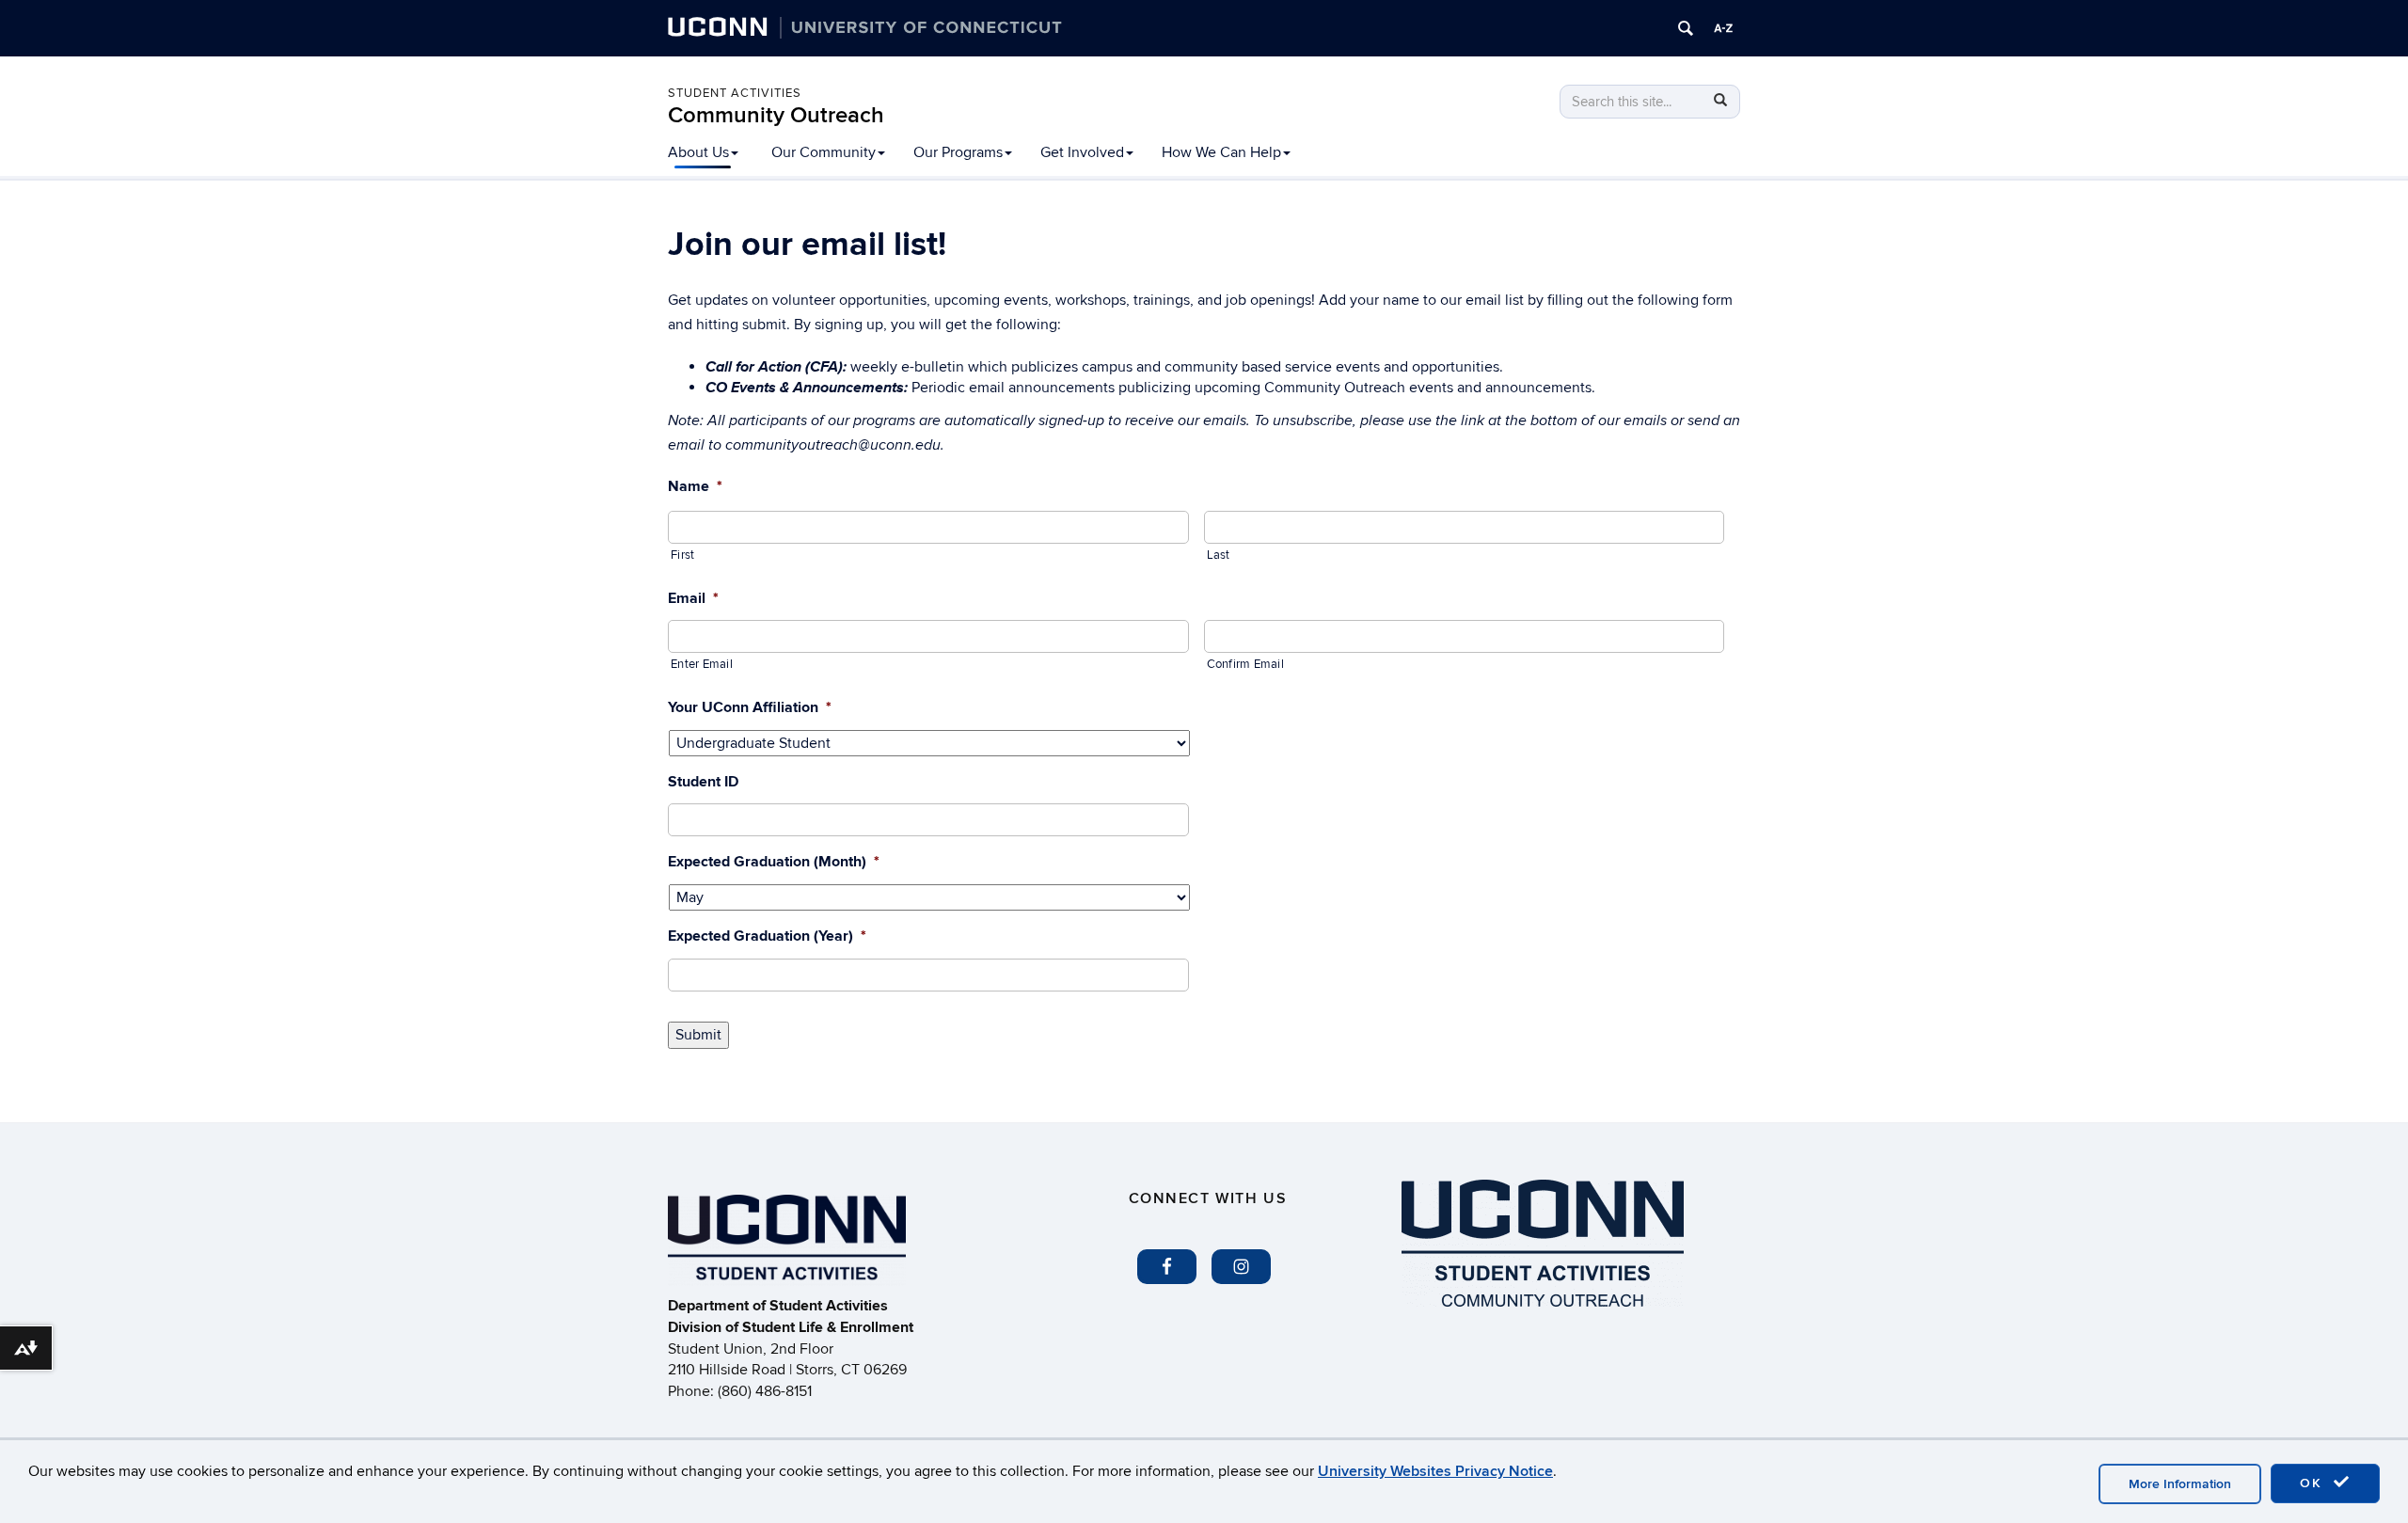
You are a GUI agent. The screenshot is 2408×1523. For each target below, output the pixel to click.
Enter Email (702, 664)
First (682, 555)
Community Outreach (776, 115)
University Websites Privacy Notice (1435, 1471)
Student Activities (735, 93)
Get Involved (1082, 152)
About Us (698, 152)
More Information (2180, 1484)
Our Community (824, 152)
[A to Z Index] (1723, 28)
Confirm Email (1245, 664)
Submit (698, 1035)
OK (2314, 1483)
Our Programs (958, 152)
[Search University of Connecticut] (1686, 28)
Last (1219, 555)
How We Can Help (1221, 152)
